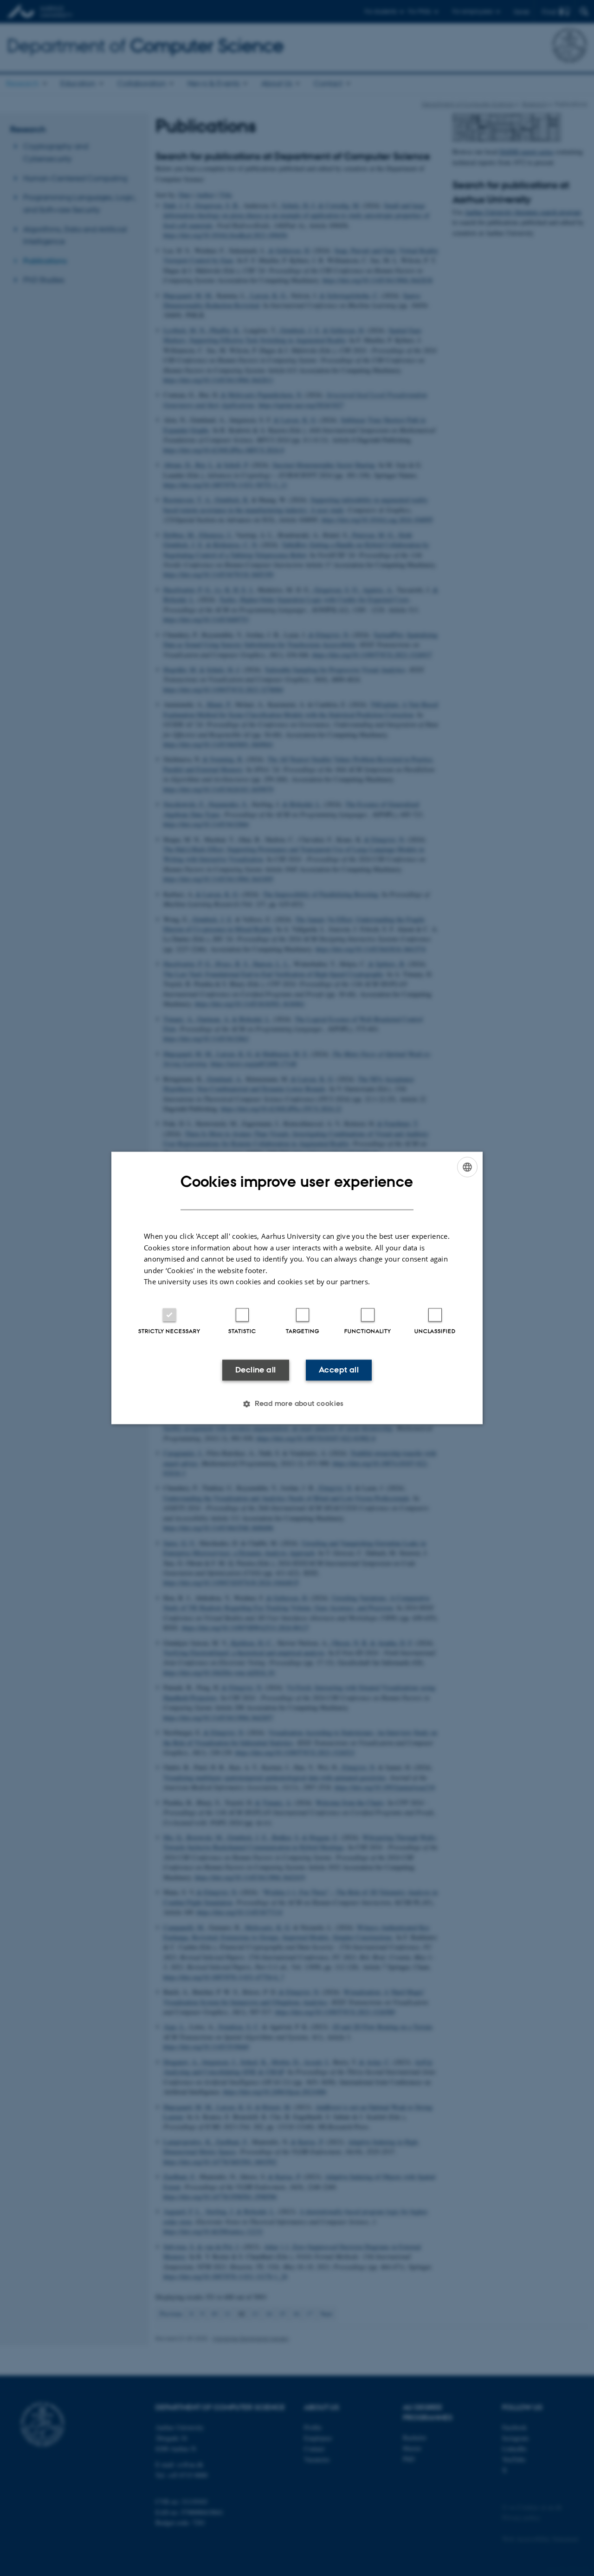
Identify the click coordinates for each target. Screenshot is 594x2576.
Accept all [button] (339, 1370)
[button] (297, 1404)
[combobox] (467, 1167)
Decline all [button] (255, 1370)
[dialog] (297, 1288)
